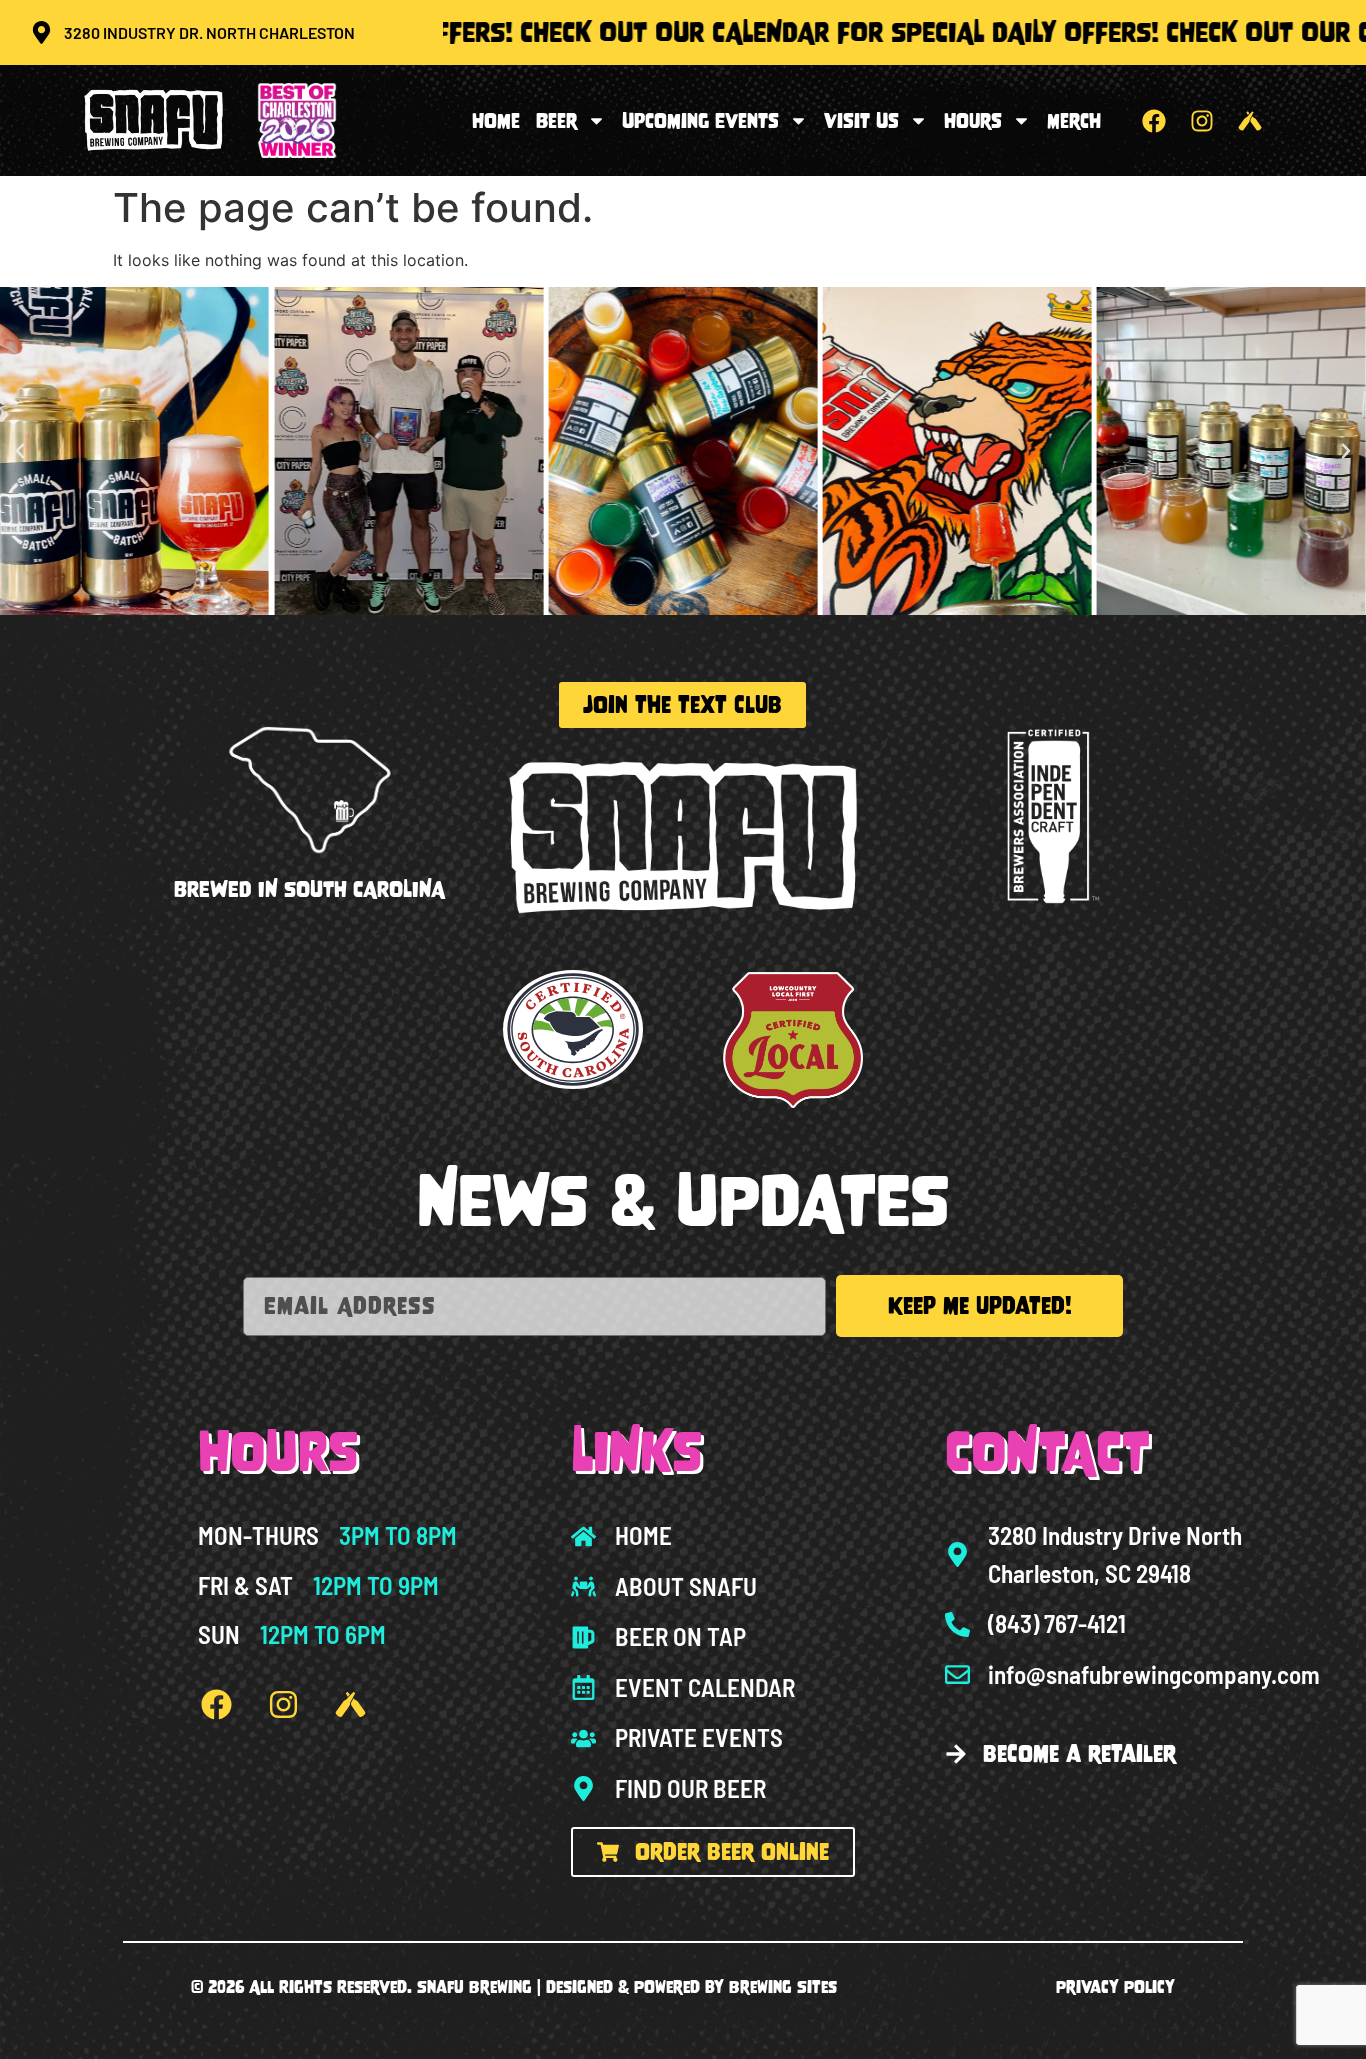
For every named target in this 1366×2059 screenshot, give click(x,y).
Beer (556, 121)
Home (496, 121)
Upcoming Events (700, 121)
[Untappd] (1250, 121)
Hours (973, 121)
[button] (20, 451)
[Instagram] (1202, 121)
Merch (1074, 121)
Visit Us (861, 121)
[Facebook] (1154, 121)
